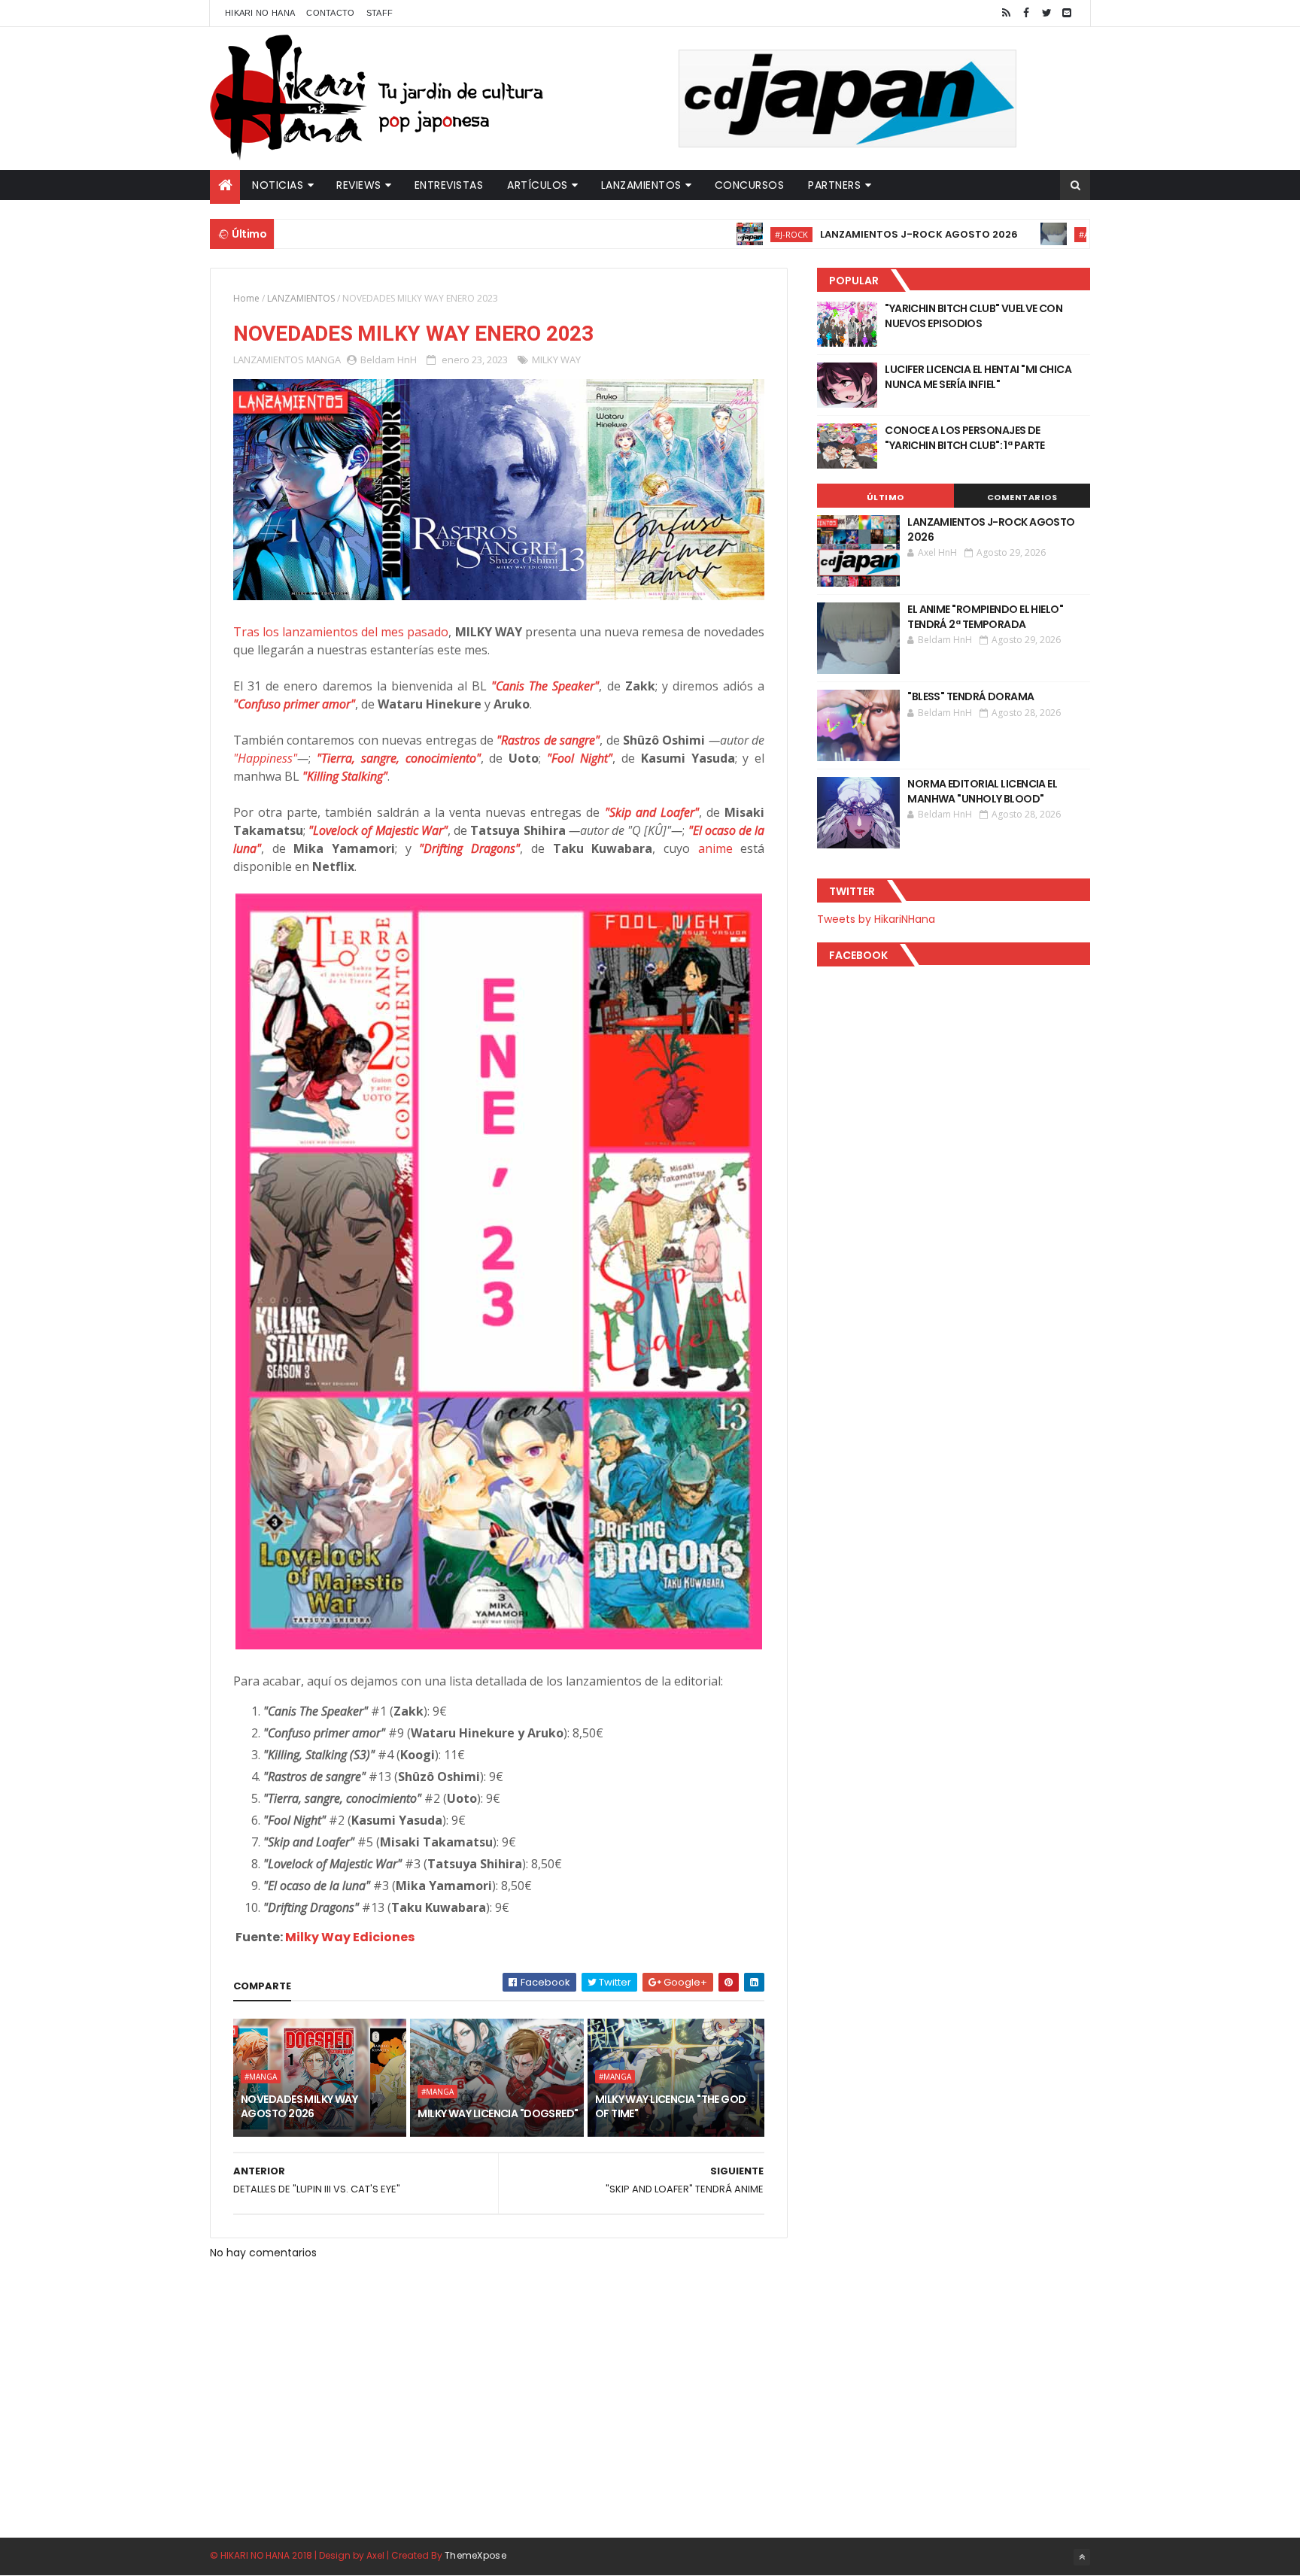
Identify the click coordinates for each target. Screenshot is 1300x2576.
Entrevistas (449, 185)
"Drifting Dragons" (469, 848)
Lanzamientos (641, 185)
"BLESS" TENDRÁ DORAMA (970, 696)
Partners (834, 185)
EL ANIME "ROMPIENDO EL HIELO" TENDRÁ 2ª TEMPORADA (985, 617)
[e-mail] (1067, 13)
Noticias (278, 185)
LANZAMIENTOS (301, 298)
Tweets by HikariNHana (876, 919)
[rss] (1006, 13)
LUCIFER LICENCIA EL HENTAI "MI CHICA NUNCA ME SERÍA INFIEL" (978, 377)
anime (715, 848)
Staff (380, 13)
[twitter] (1046, 13)
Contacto (330, 13)
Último (885, 497)
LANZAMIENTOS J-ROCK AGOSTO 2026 (846, 234)
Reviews (359, 185)
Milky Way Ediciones (350, 1937)
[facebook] (1026, 13)
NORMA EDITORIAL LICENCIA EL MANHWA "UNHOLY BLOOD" (982, 791)
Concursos (750, 185)
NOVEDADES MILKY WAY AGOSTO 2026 (299, 2107)
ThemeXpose (475, 2555)
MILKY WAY (556, 360)
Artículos (538, 185)
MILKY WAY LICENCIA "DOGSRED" (498, 2113)
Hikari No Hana (260, 13)
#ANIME (1021, 234)
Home (246, 298)
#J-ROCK (718, 234)
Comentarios (1022, 497)
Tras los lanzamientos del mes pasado (341, 632)
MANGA (323, 360)
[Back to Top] (1082, 2557)
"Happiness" (265, 758)
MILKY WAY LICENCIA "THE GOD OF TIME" (671, 2107)
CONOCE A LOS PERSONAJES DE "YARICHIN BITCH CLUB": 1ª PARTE (965, 438)
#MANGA (261, 2077)
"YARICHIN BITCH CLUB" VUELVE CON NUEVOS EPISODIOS (973, 316)
